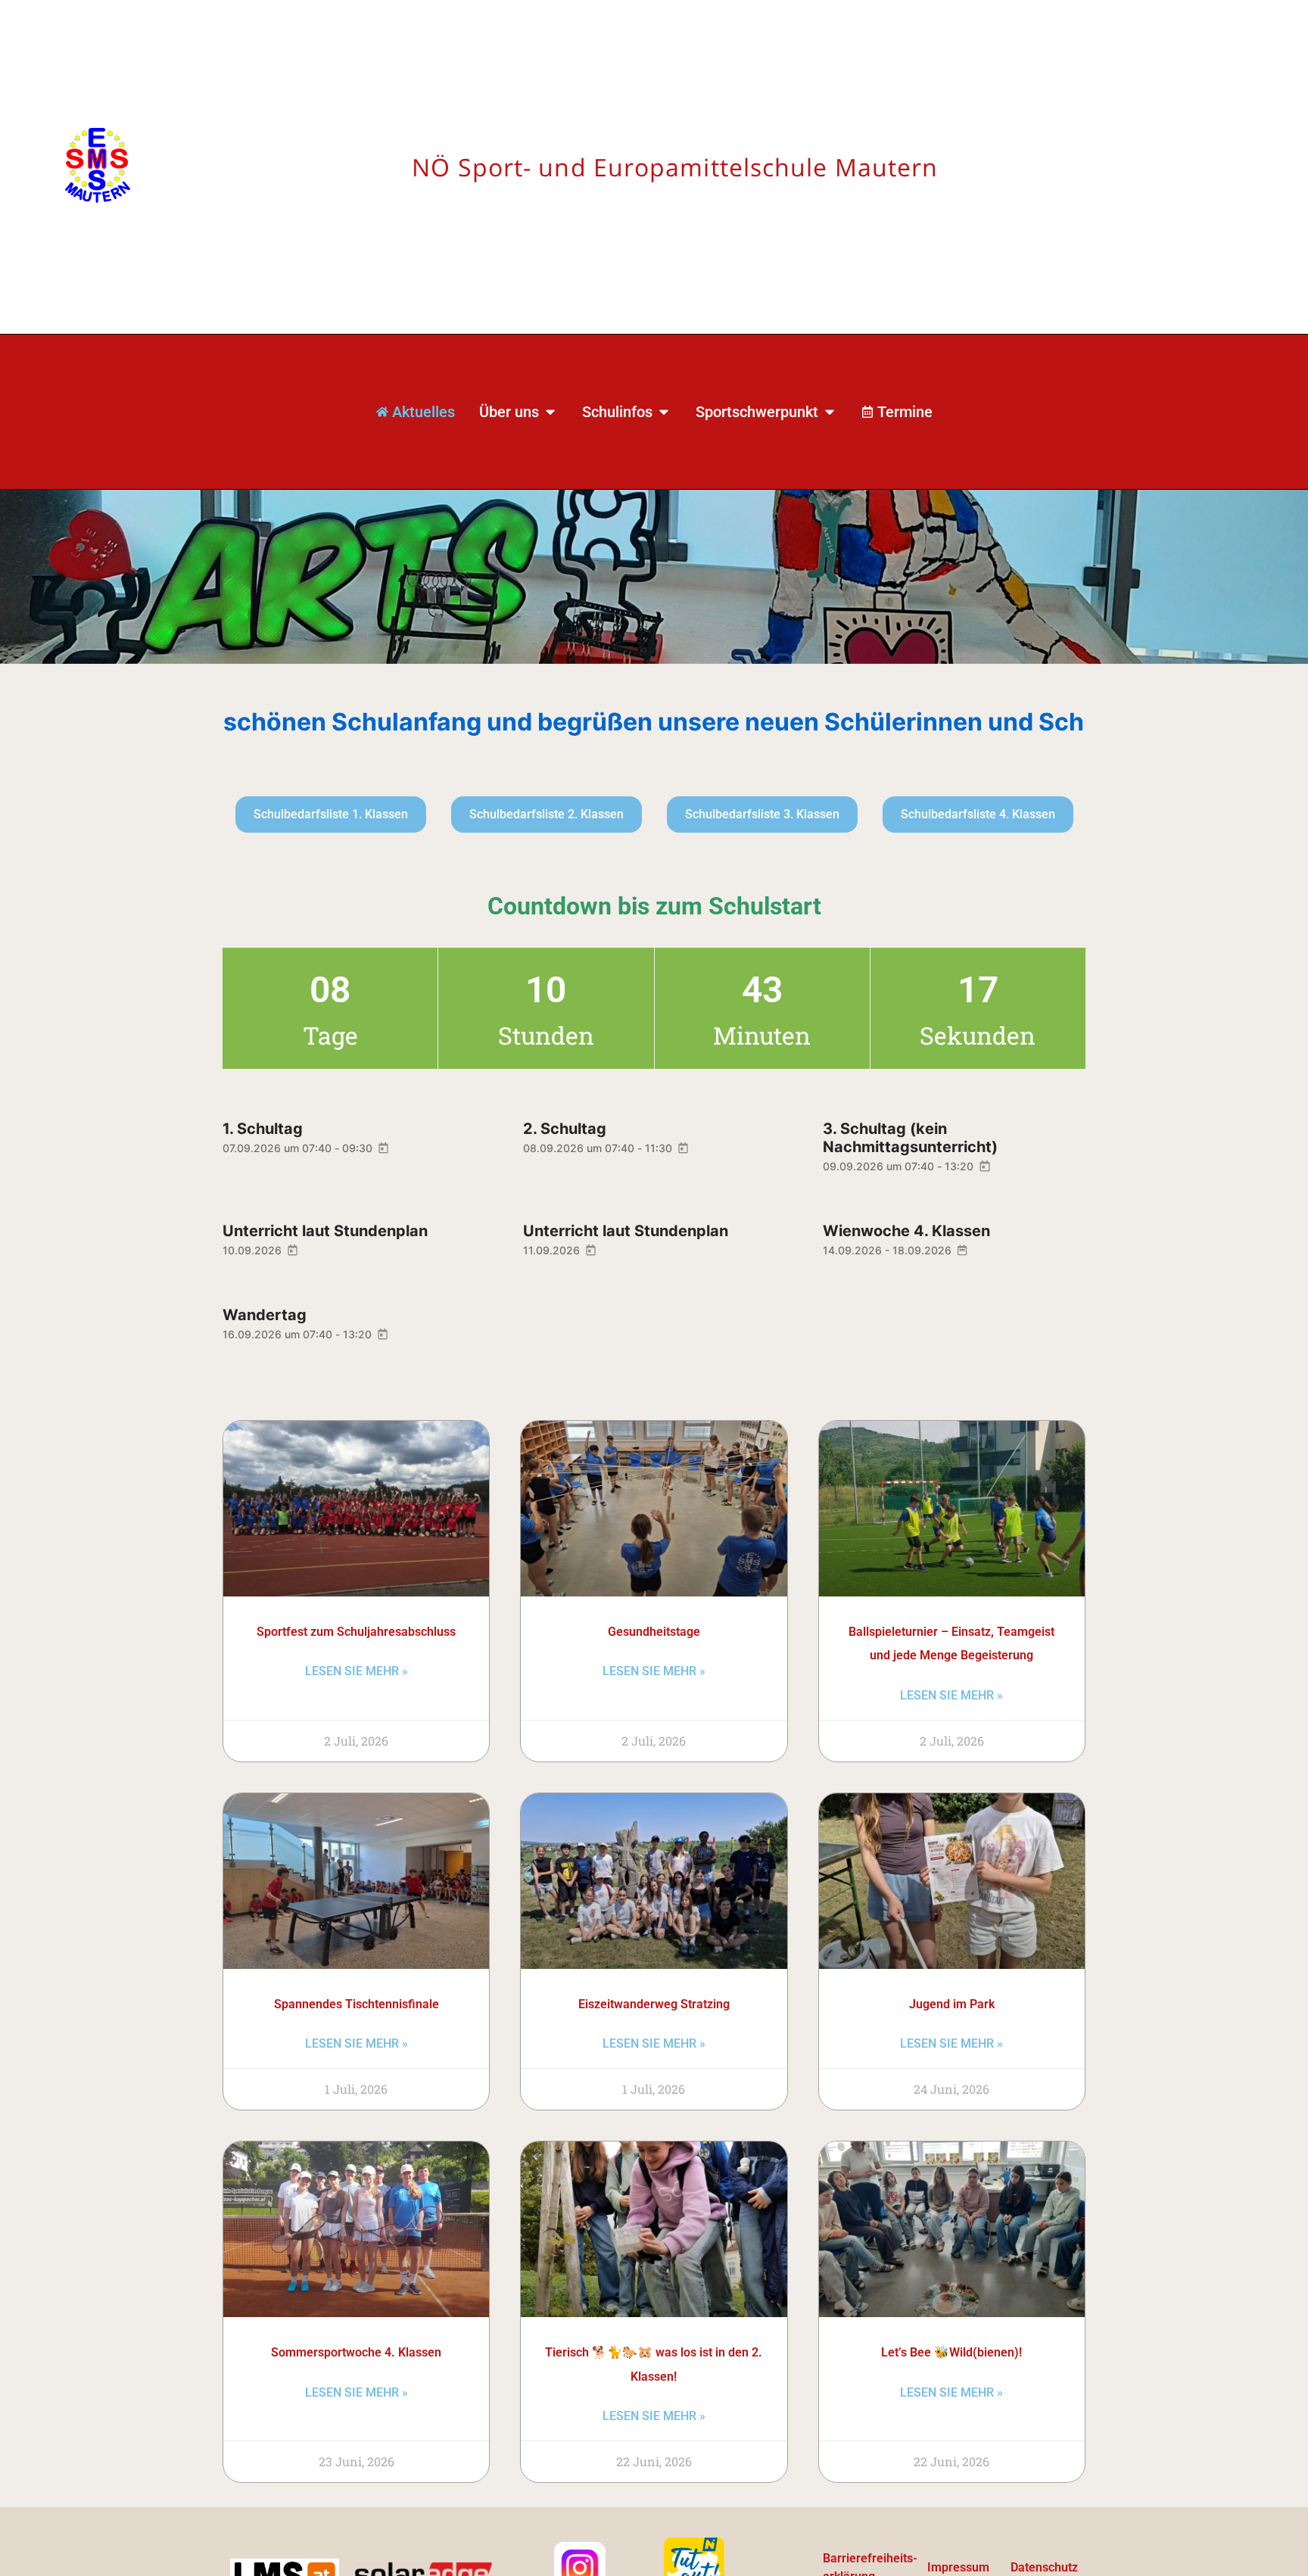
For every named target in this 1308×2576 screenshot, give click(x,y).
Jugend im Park (952, 2004)
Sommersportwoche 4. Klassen (356, 2352)
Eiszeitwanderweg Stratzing (654, 2004)
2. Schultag (565, 1129)
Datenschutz (1044, 2567)
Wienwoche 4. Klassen (906, 1231)
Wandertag (265, 1315)
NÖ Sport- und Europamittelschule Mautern (675, 167)
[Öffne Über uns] (550, 412)
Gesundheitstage (654, 1632)
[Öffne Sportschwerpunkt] (830, 412)
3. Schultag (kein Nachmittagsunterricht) (910, 1138)
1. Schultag (263, 1129)
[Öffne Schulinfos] (664, 412)
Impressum (958, 2567)
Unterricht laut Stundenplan (325, 1231)
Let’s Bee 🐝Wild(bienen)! (951, 2352)
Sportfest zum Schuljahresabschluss (356, 1632)
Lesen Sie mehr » (357, 1671)
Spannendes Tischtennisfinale (357, 2004)
